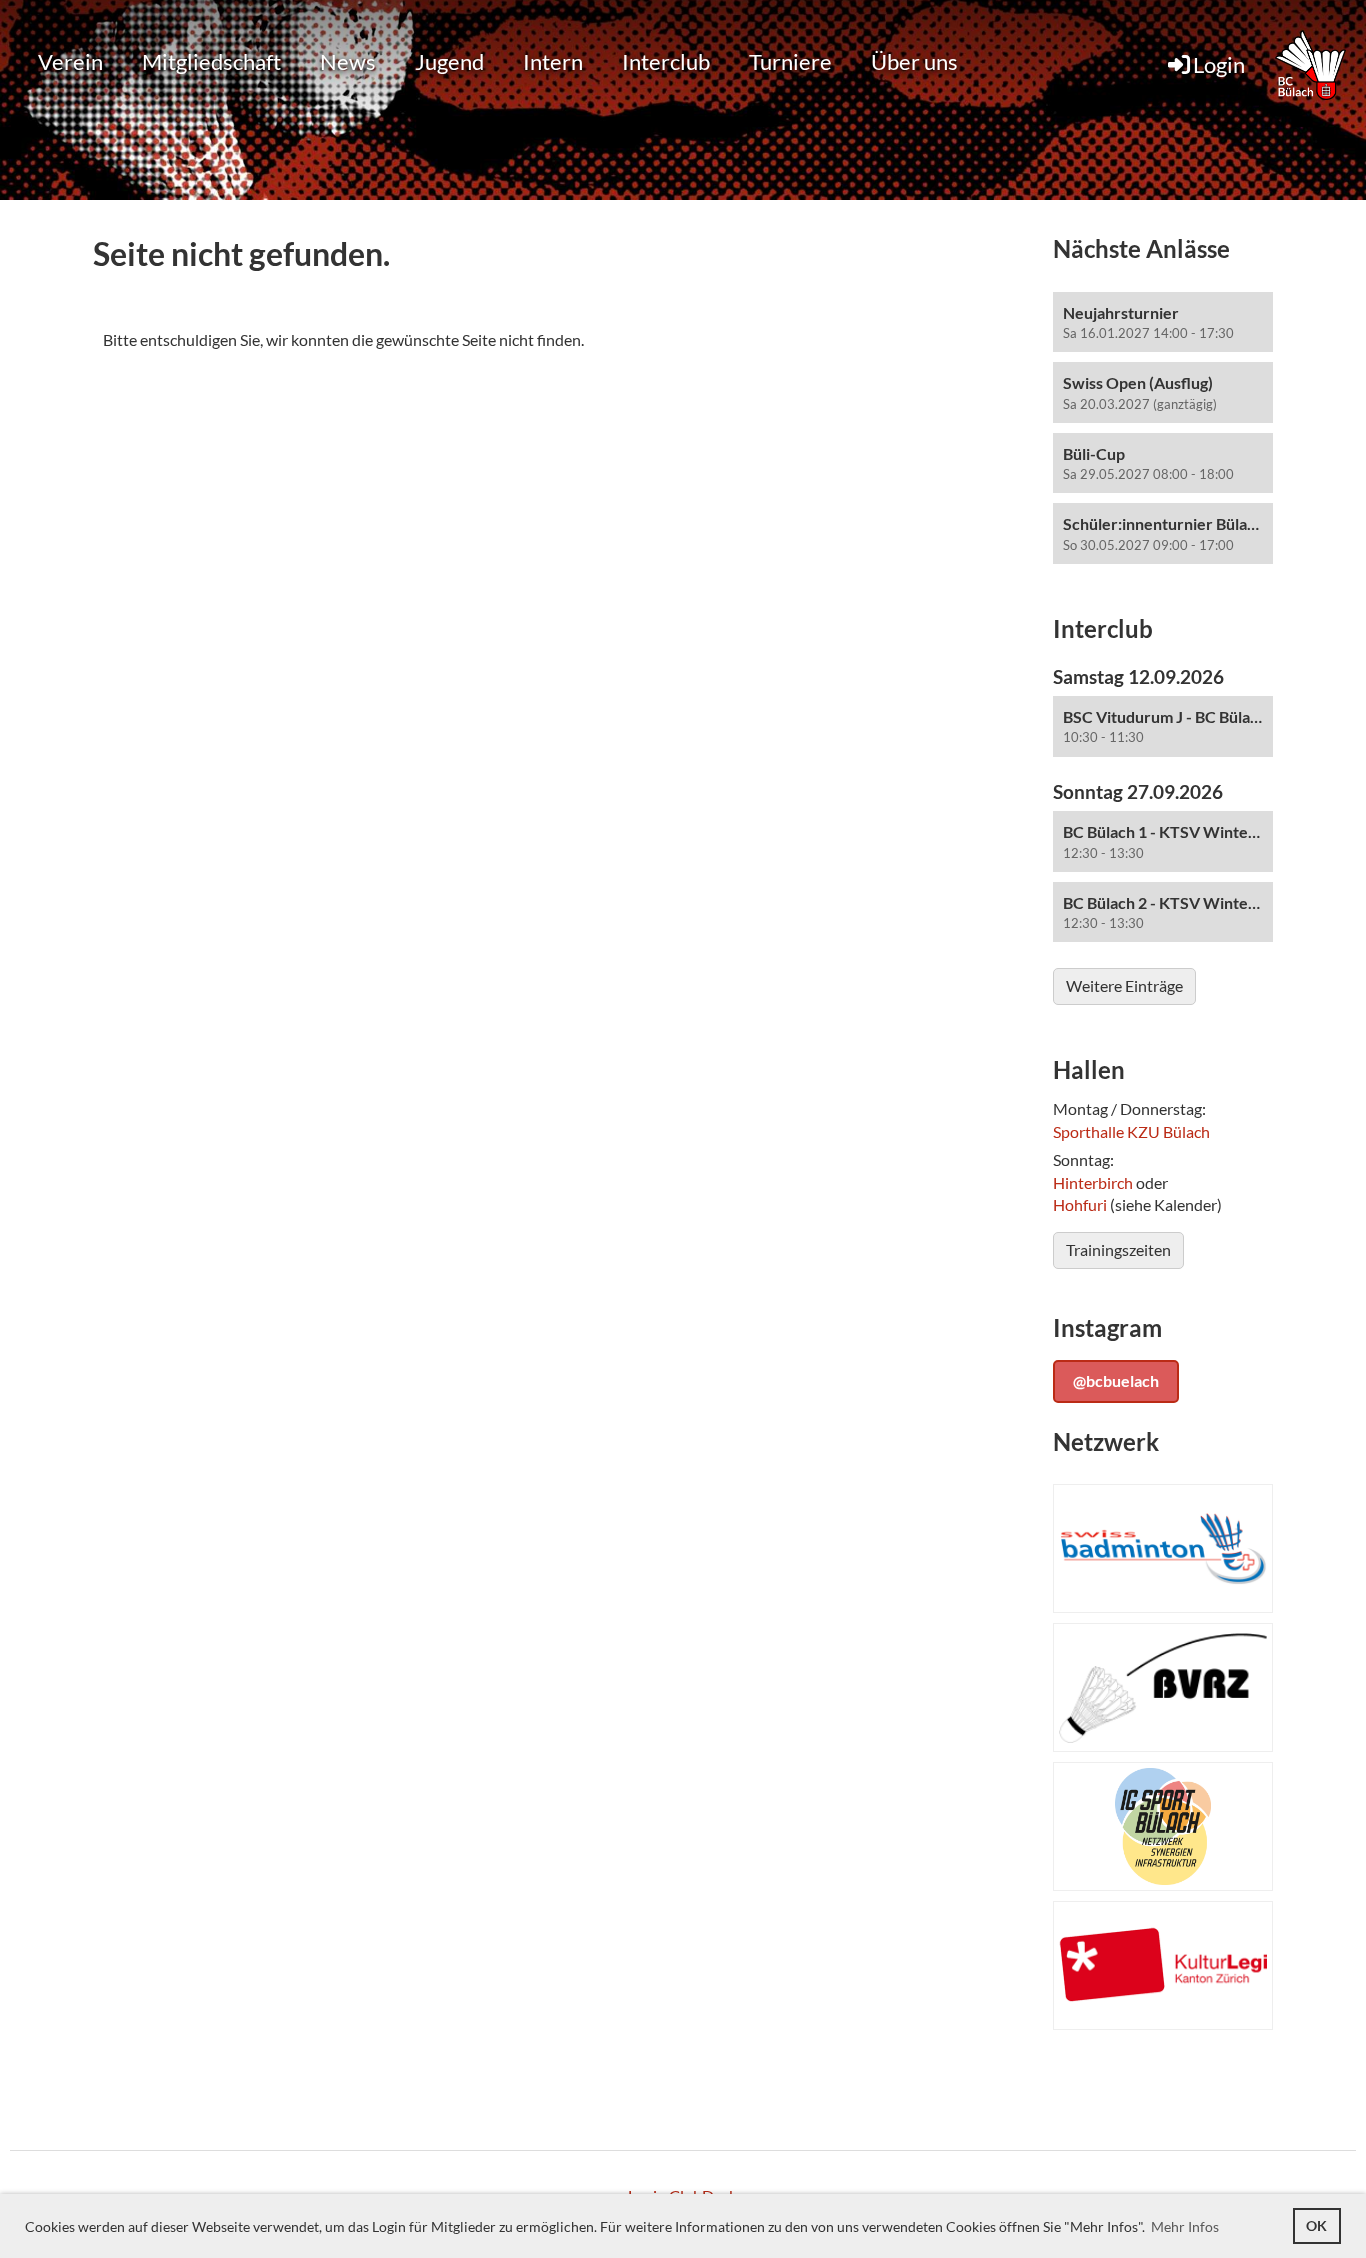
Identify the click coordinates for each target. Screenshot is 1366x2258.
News (348, 61)
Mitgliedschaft (211, 61)
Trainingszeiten (1118, 1249)
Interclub (666, 61)
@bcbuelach (1116, 1380)
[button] (1163, 322)
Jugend (449, 61)
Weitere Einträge (1124, 985)
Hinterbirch (1093, 1182)
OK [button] (1316, 2225)
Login (1219, 64)
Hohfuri (1080, 1204)
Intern (553, 61)
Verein (70, 61)
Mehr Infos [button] (1185, 2226)
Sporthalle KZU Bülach (1131, 1131)
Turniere (790, 61)
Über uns (914, 61)
